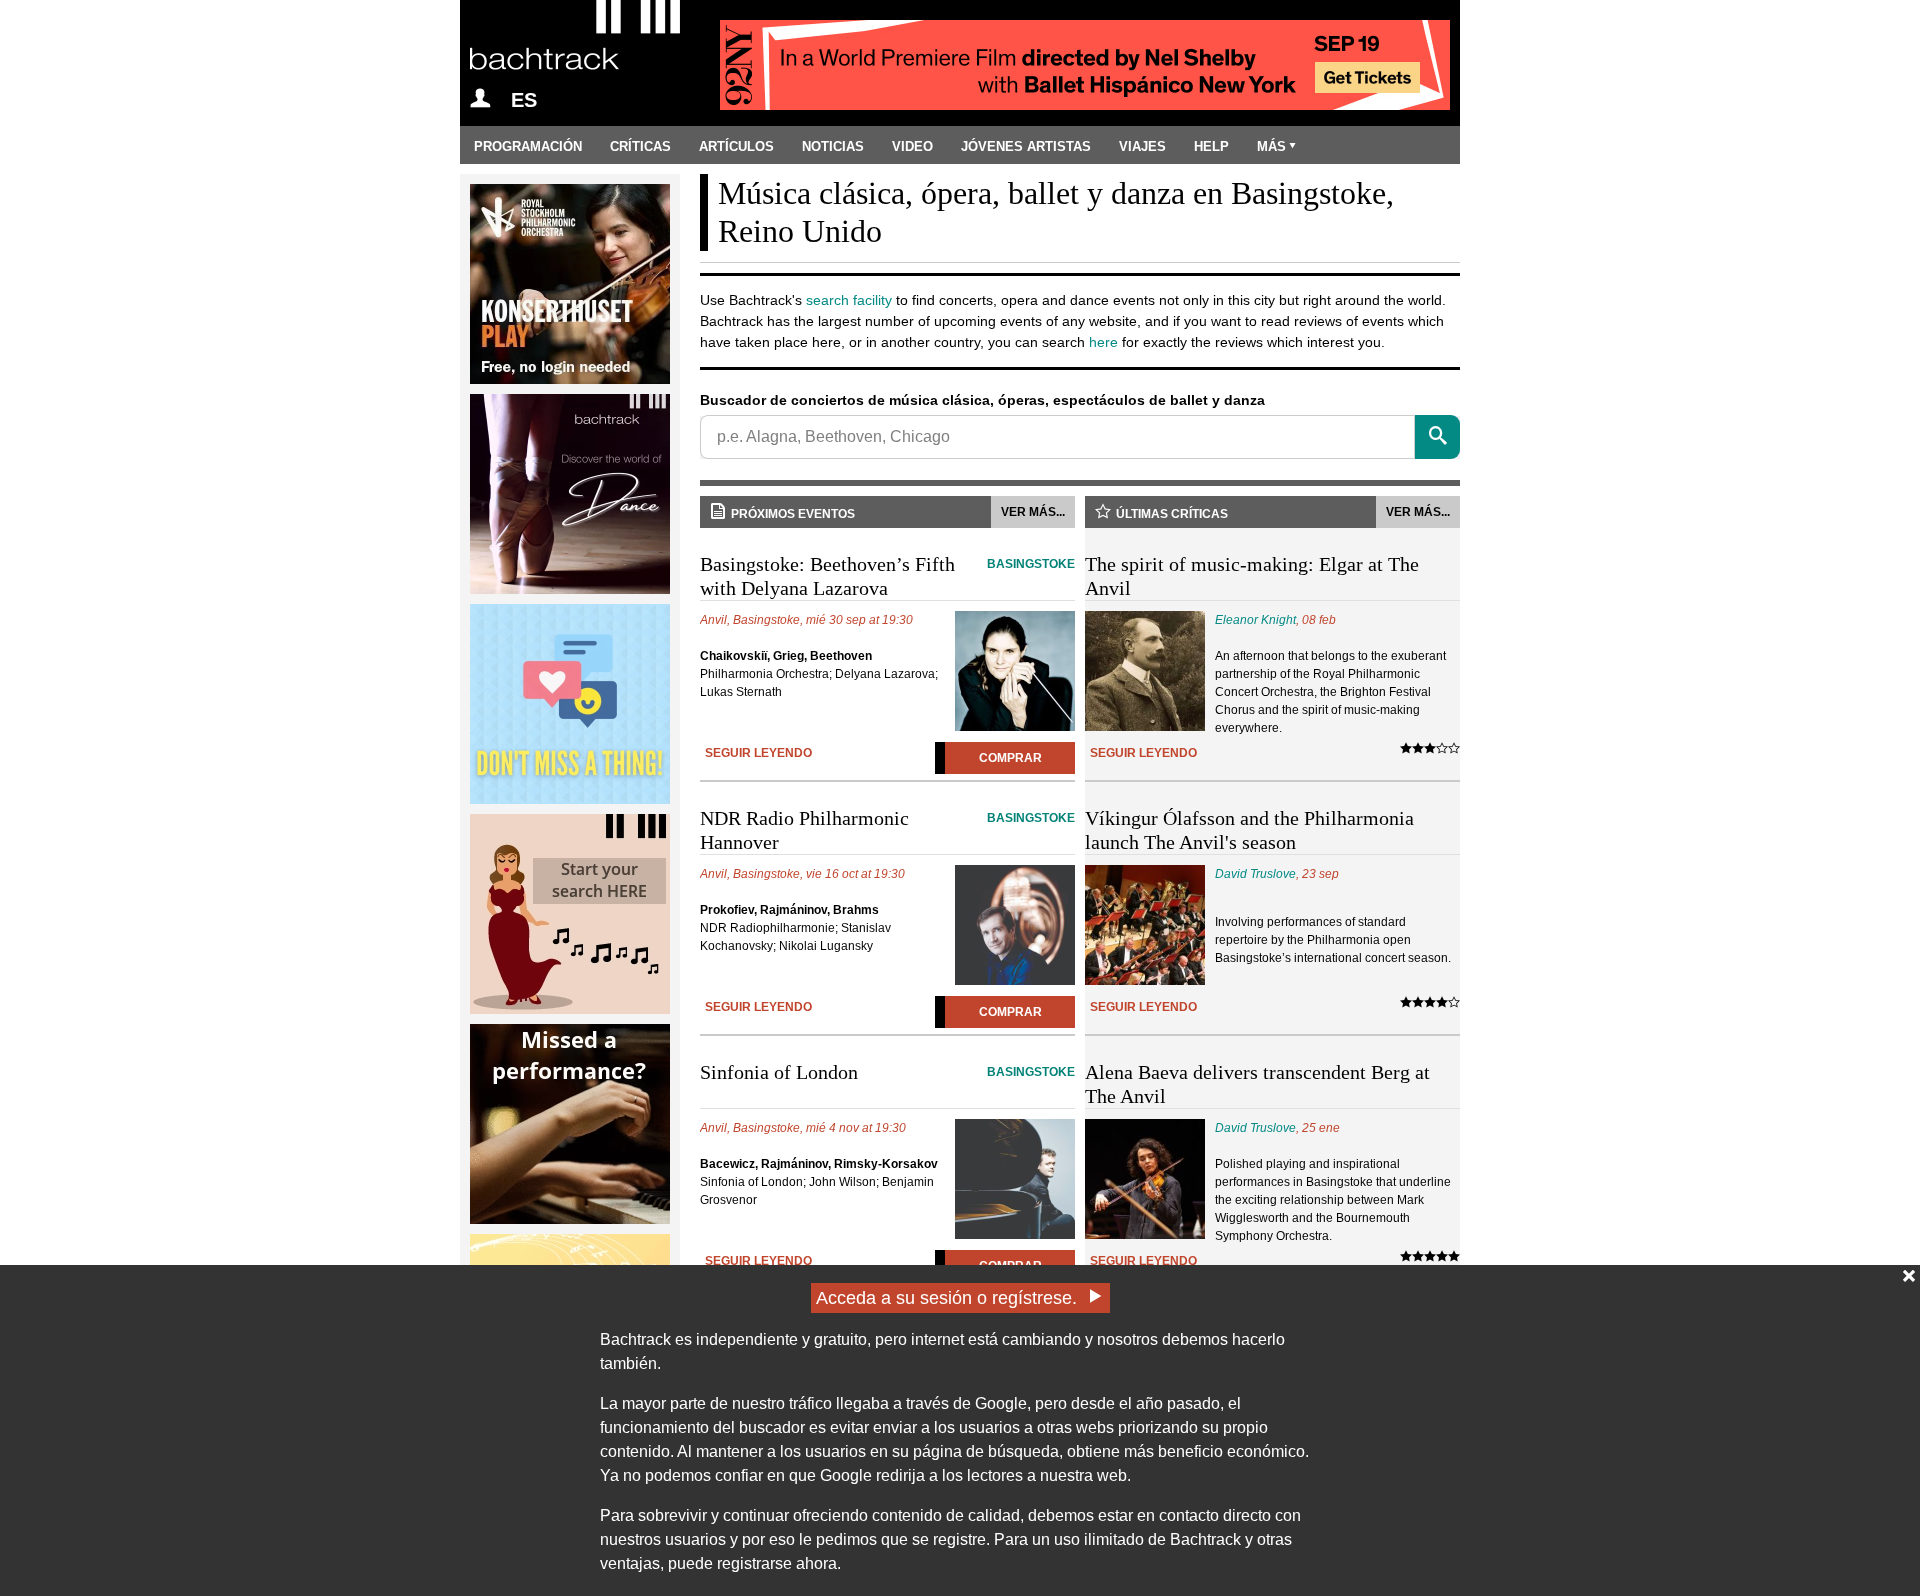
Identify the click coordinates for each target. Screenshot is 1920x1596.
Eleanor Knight (1255, 620)
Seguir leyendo (758, 753)
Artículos (736, 146)
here (1103, 342)
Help (1211, 146)
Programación (528, 146)
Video (912, 146)
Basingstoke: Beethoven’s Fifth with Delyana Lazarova (887, 576)
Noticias (833, 146)
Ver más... (1033, 512)
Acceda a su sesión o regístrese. (946, 1298)
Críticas (640, 146)
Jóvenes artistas (1026, 146)
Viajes (1142, 146)
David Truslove (1255, 874)
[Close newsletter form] (1909, 1276)
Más (1271, 146)
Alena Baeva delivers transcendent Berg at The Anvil (1257, 1084)
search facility (849, 300)
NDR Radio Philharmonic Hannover (887, 830)
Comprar (1010, 758)
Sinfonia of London (887, 1072)
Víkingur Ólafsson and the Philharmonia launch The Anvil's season (1249, 830)
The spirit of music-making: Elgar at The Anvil (1252, 576)
